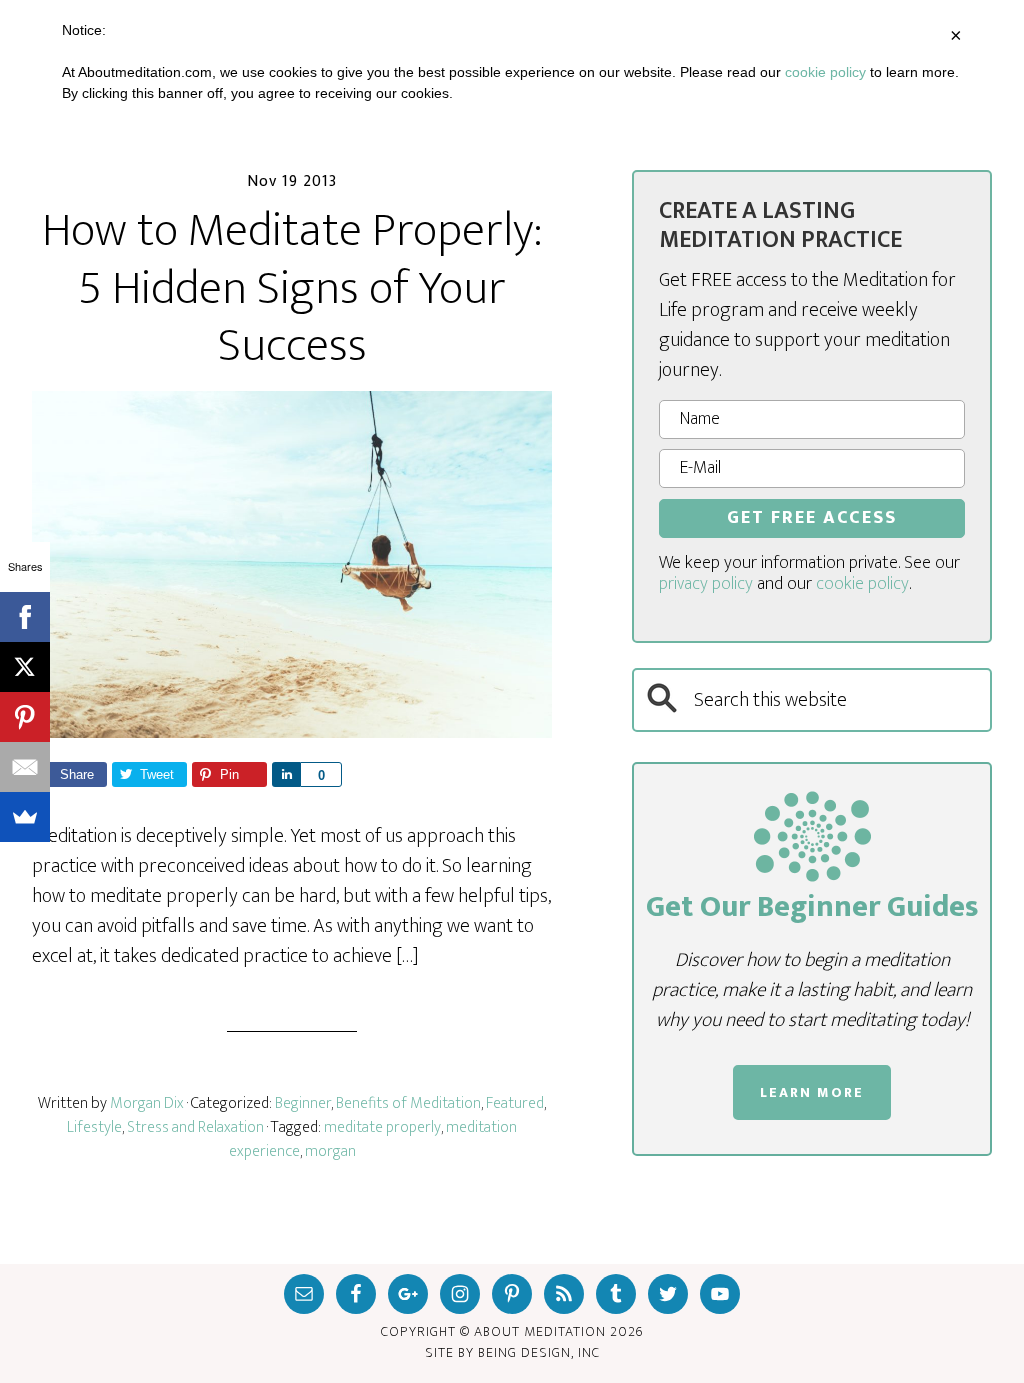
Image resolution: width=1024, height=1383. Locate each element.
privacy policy (706, 584)
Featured (515, 1103)
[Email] (25, 767)
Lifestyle (94, 1127)
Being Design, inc (539, 1352)
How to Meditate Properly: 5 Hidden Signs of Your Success (292, 288)
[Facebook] (25, 617)
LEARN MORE (812, 1092)
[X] (25, 667)
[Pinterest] (25, 717)
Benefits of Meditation (408, 1103)
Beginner (303, 1103)
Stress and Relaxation (195, 1127)
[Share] (286, 774)
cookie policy (862, 584)
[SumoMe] (25, 817)
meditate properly (382, 1127)
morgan (330, 1151)
